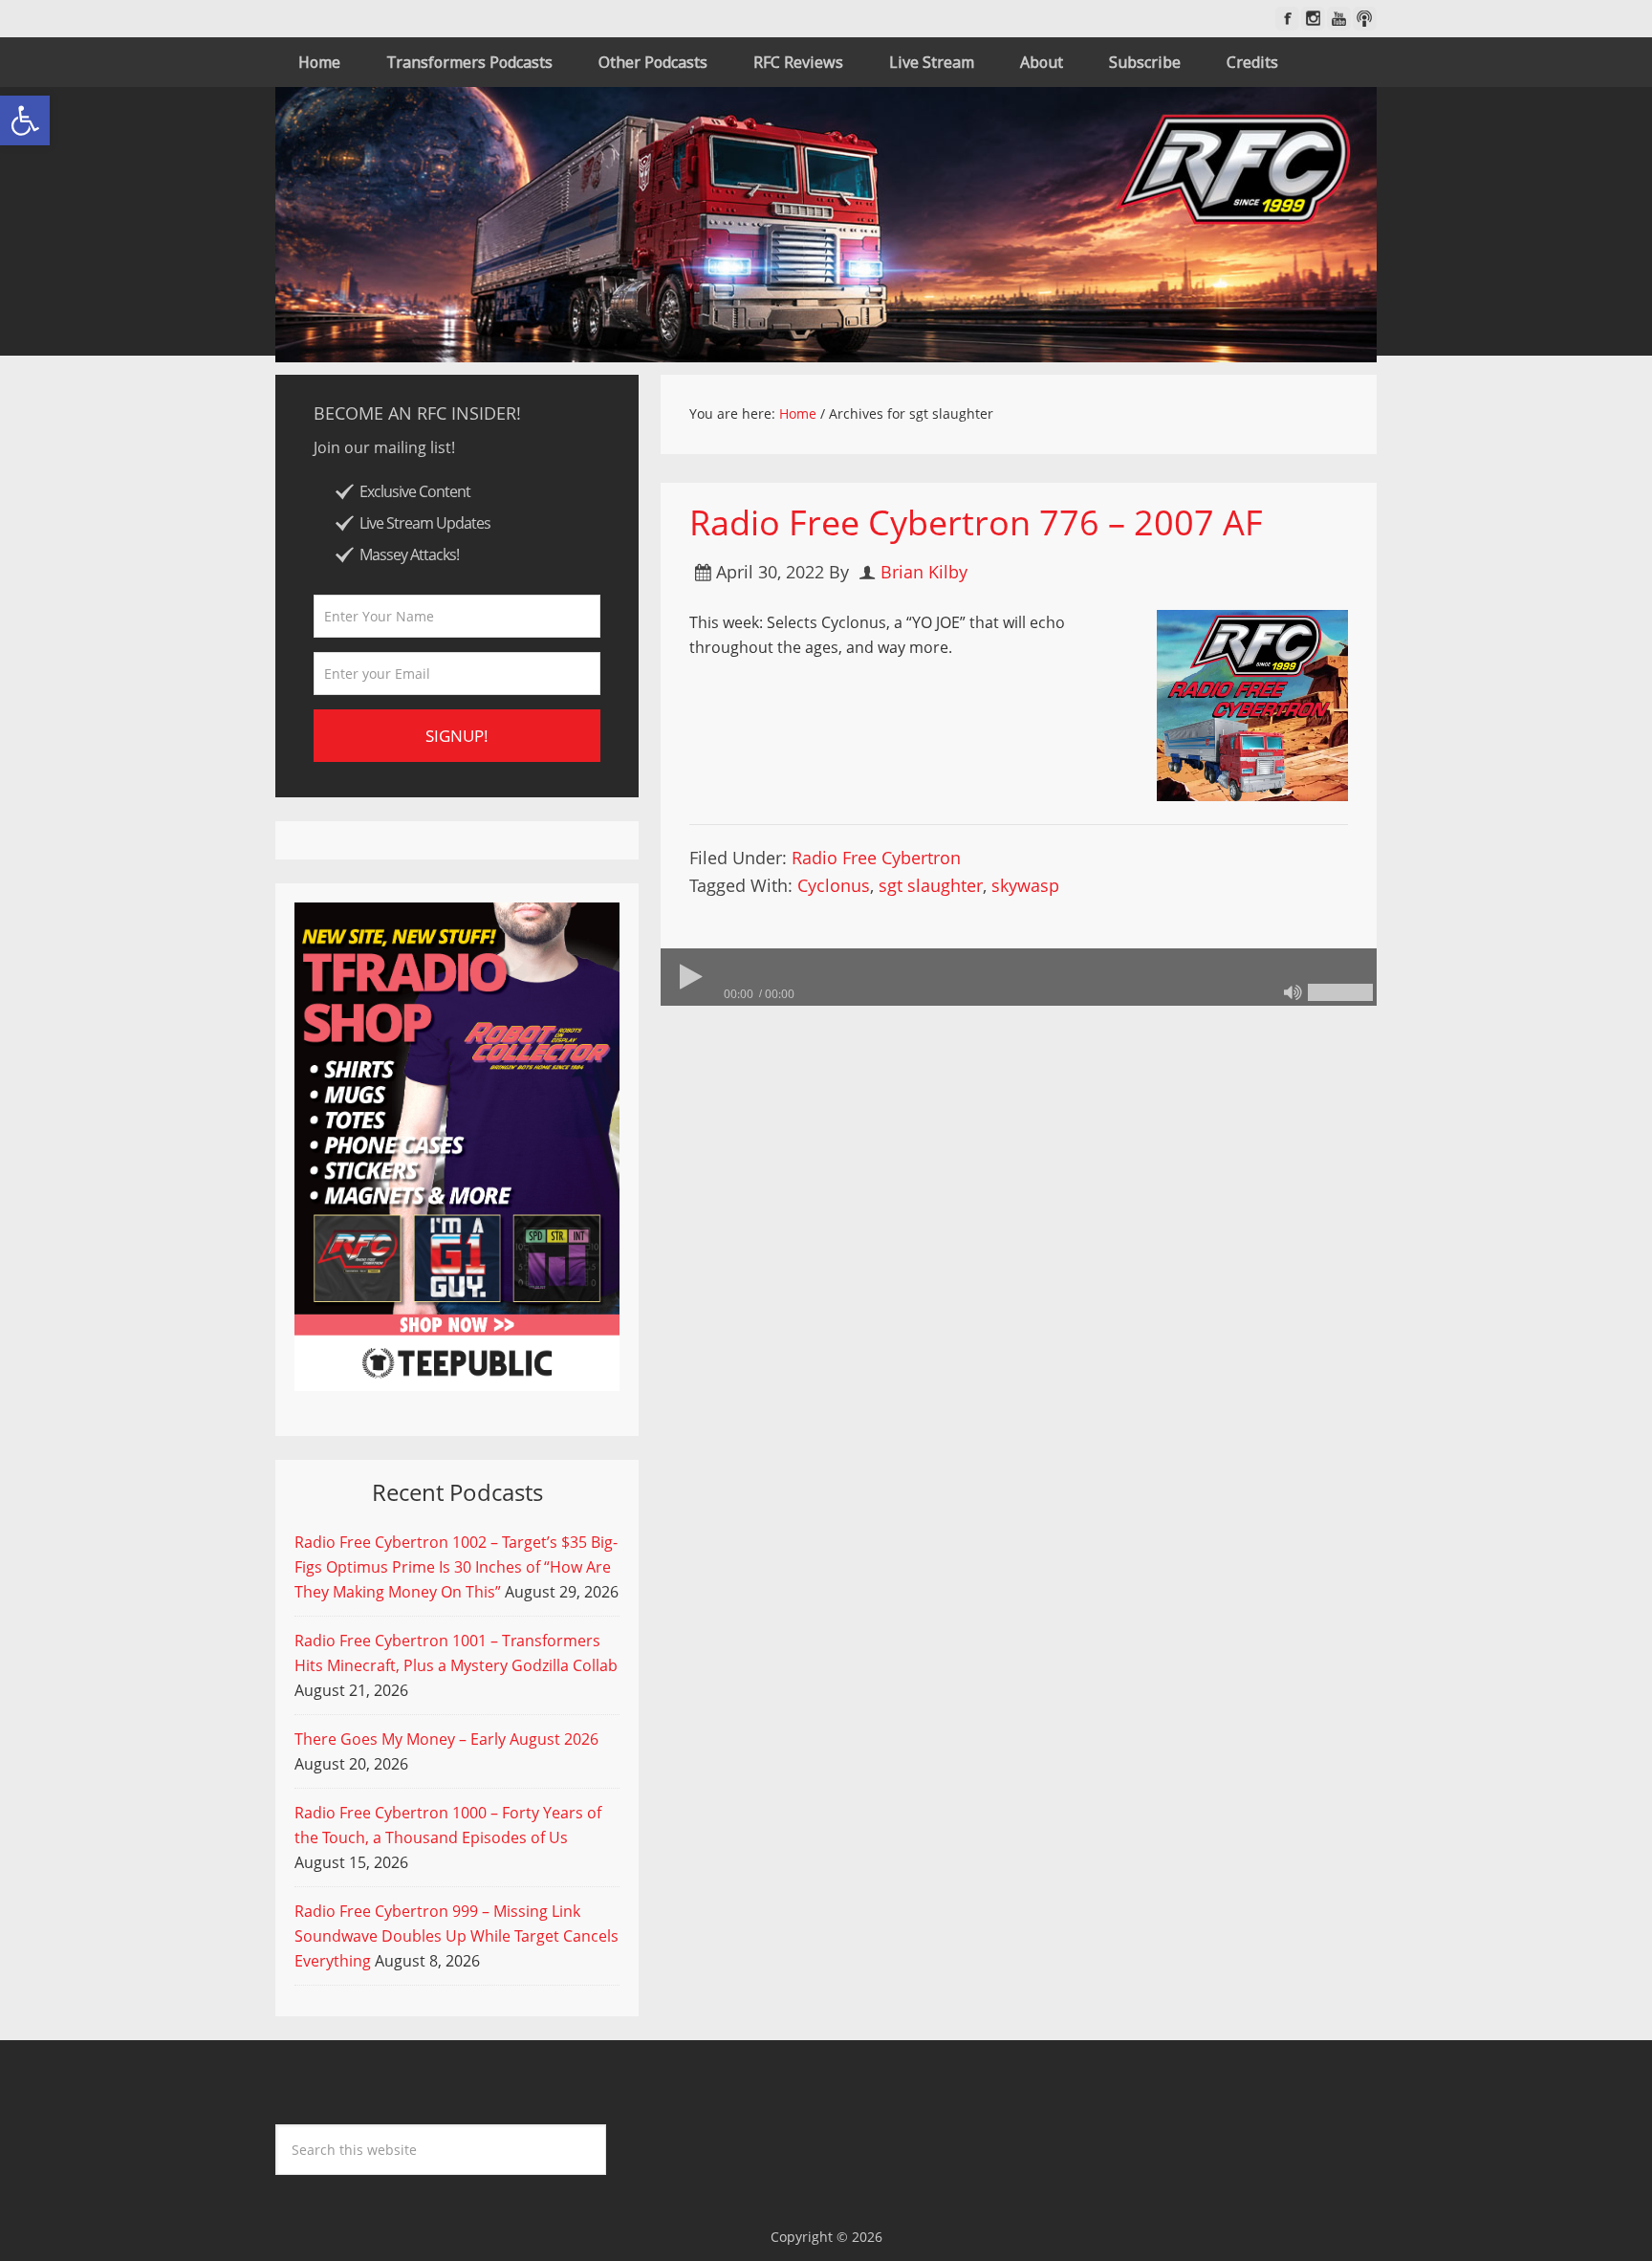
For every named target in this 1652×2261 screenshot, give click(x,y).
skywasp (1025, 885)
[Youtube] (1339, 19)
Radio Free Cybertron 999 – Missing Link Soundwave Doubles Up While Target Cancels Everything (456, 1936)
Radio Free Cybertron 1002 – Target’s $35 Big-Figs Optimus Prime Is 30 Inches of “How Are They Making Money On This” (456, 1567)
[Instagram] (1313, 19)
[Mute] (1293, 992)
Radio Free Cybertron (876, 858)
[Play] (689, 977)
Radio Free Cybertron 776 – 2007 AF (976, 522)
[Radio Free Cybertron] (826, 225)
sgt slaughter (931, 885)
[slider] (1340, 992)
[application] (1019, 977)
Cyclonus (834, 885)
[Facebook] (1287, 19)
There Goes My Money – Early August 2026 (446, 1739)
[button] (25, 120)
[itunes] (1365, 19)
